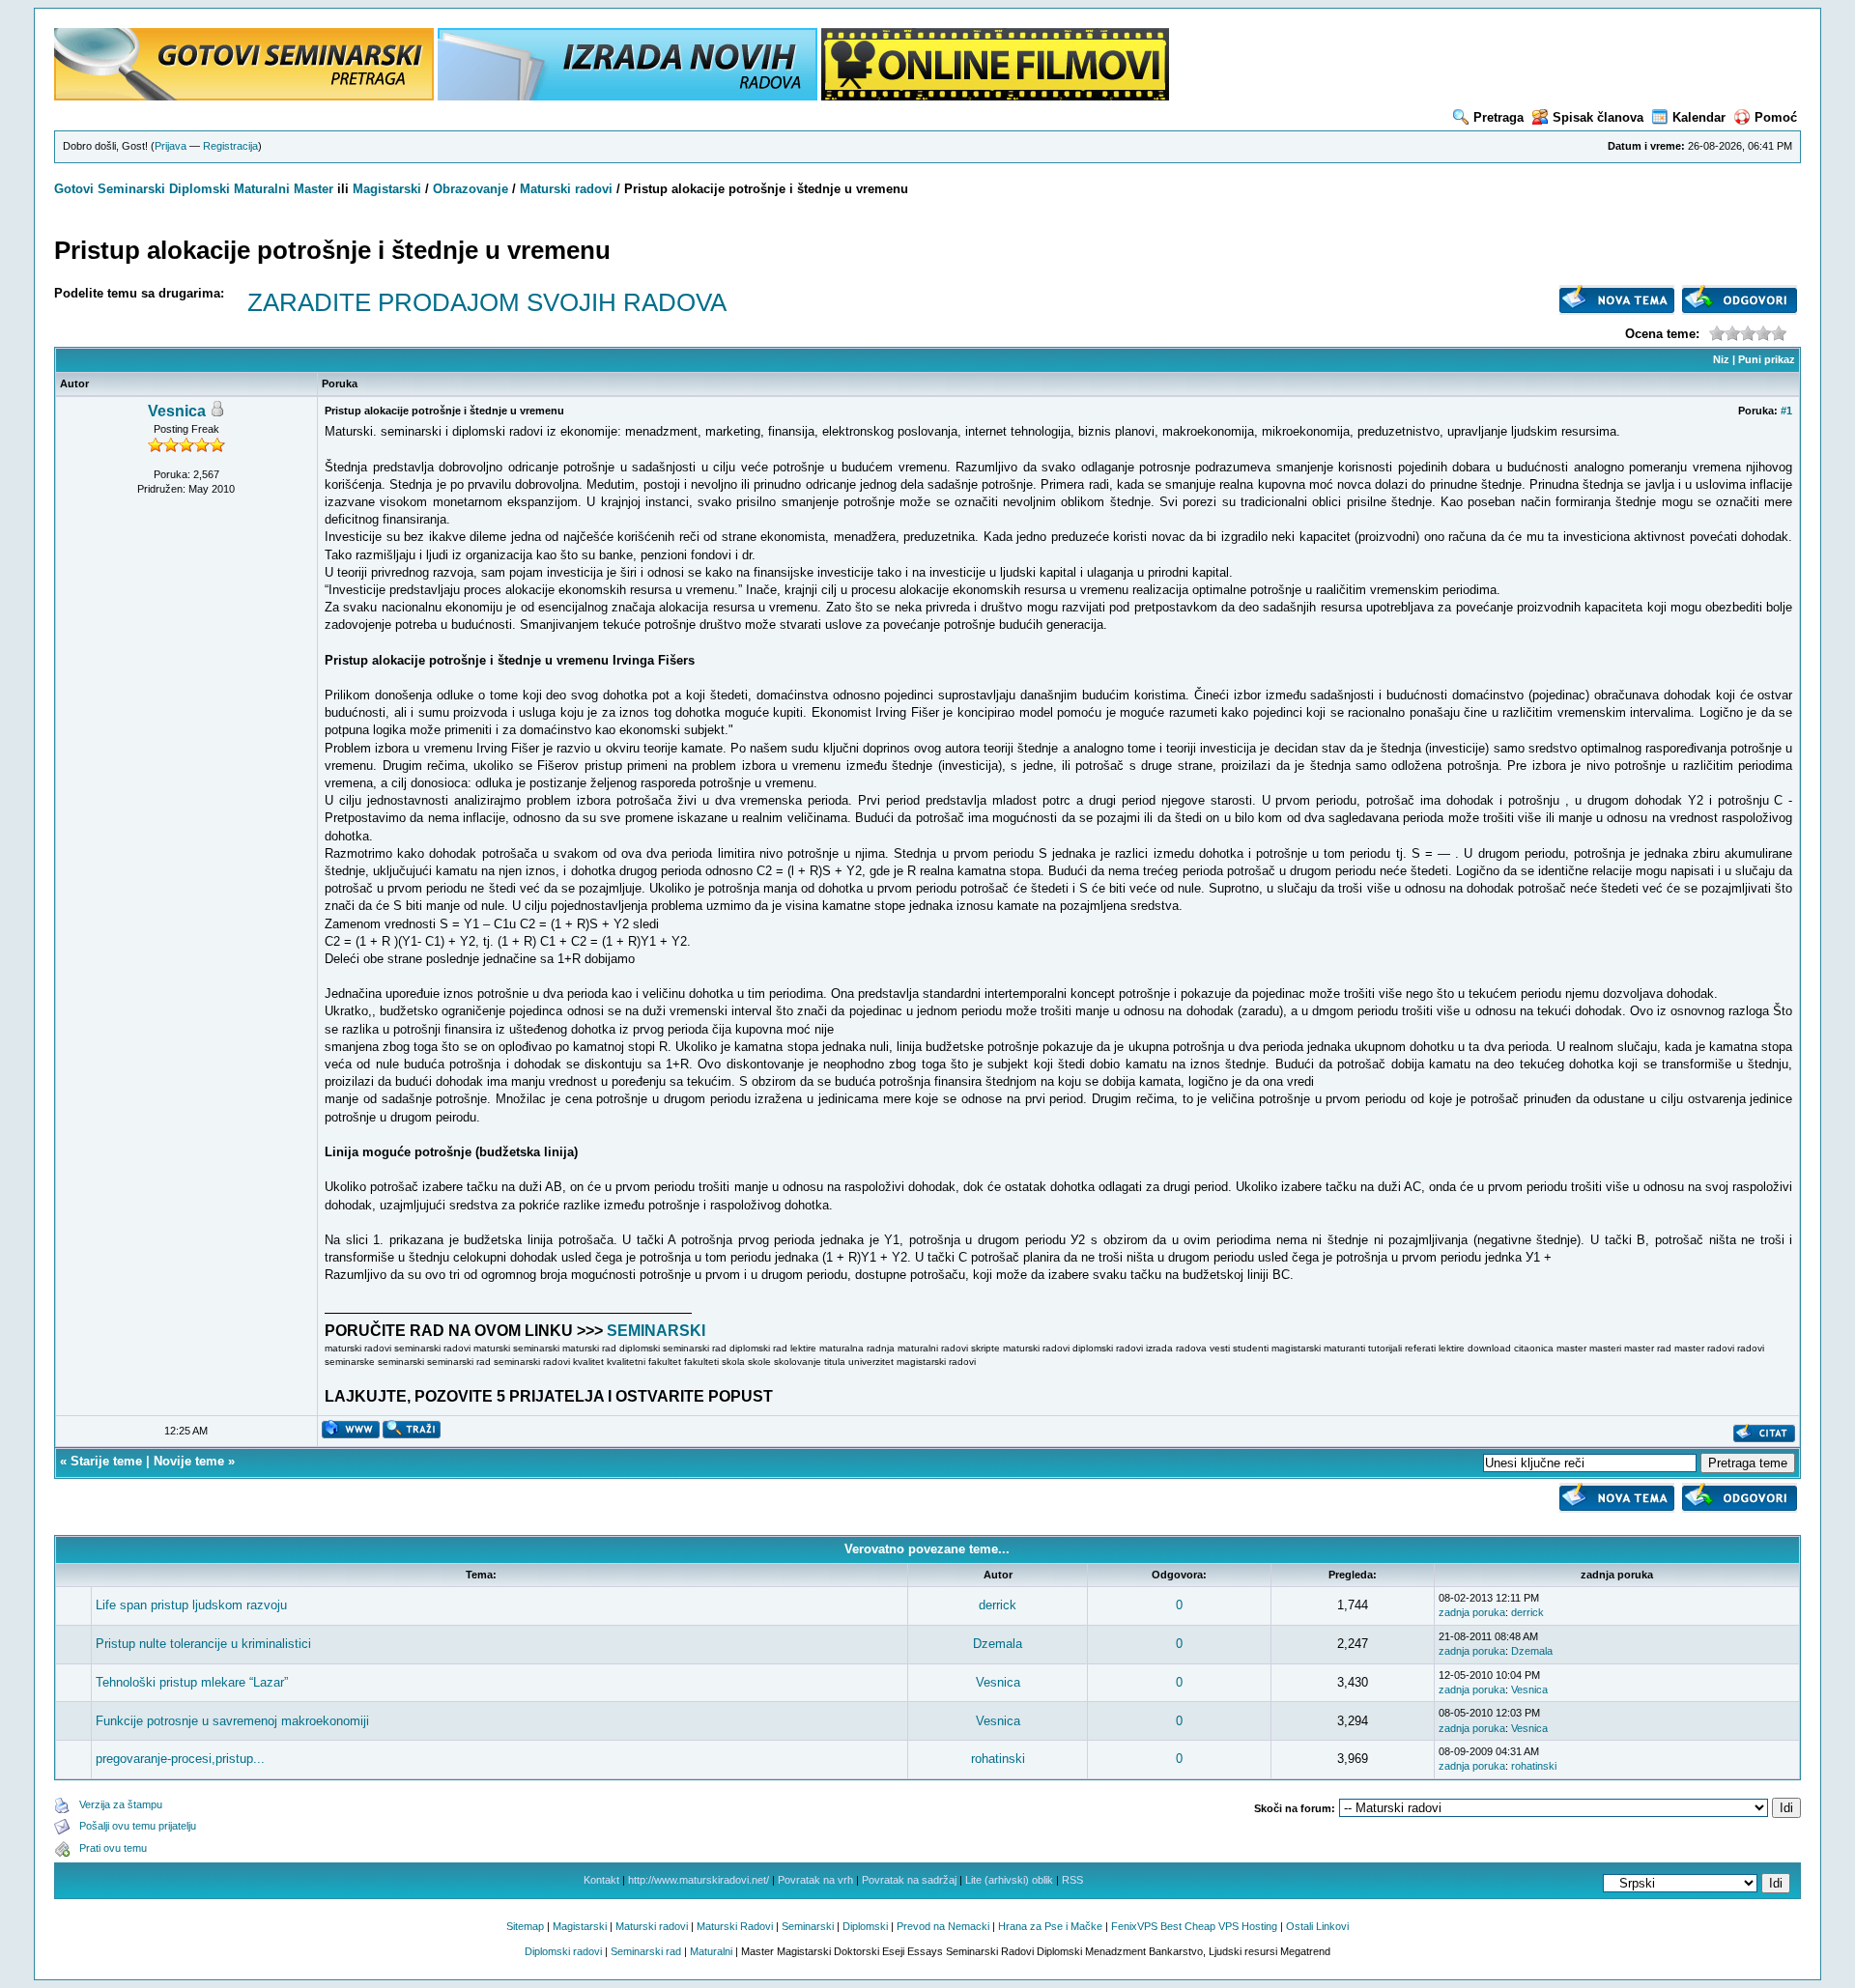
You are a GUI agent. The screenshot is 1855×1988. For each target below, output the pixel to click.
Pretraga (1498, 117)
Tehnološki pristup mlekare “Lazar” (192, 1682)
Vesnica (177, 411)
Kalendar (1699, 117)
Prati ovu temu (113, 1848)
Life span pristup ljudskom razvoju (191, 1605)
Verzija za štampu (121, 1804)
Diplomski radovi (563, 1951)
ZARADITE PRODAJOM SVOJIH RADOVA (487, 302)
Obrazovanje (471, 189)
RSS (1072, 1880)
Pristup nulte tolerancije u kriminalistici (203, 1644)
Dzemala (998, 1644)
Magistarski (387, 189)
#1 (1786, 411)
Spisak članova (1598, 117)
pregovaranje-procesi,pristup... (180, 1759)
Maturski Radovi (735, 1926)
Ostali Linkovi (1317, 1926)
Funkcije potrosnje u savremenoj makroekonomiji (232, 1721)
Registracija (230, 146)
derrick (998, 1605)
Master (314, 189)
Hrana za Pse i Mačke (1050, 1926)
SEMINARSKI (656, 1331)
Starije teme (106, 1461)
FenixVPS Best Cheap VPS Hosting (1194, 1926)
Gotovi (76, 189)
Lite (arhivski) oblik (1009, 1880)
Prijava (171, 146)
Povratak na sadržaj (909, 1880)
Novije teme (189, 1461)
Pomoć (1776, 117)
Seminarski (131, 189)
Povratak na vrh (815, 1880)
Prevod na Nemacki (943, 1926)
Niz (1721, 359)
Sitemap (525, 1926)
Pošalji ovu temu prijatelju (138, 1826)
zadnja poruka (1472, 1612)
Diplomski (200, 189)
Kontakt (601, 1880)
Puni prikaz (1767, 359)
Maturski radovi (566, 189)
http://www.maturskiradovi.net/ (699, 1880)
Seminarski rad (646, 1951)
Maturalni (262, 189)
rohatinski (998, 1759)
